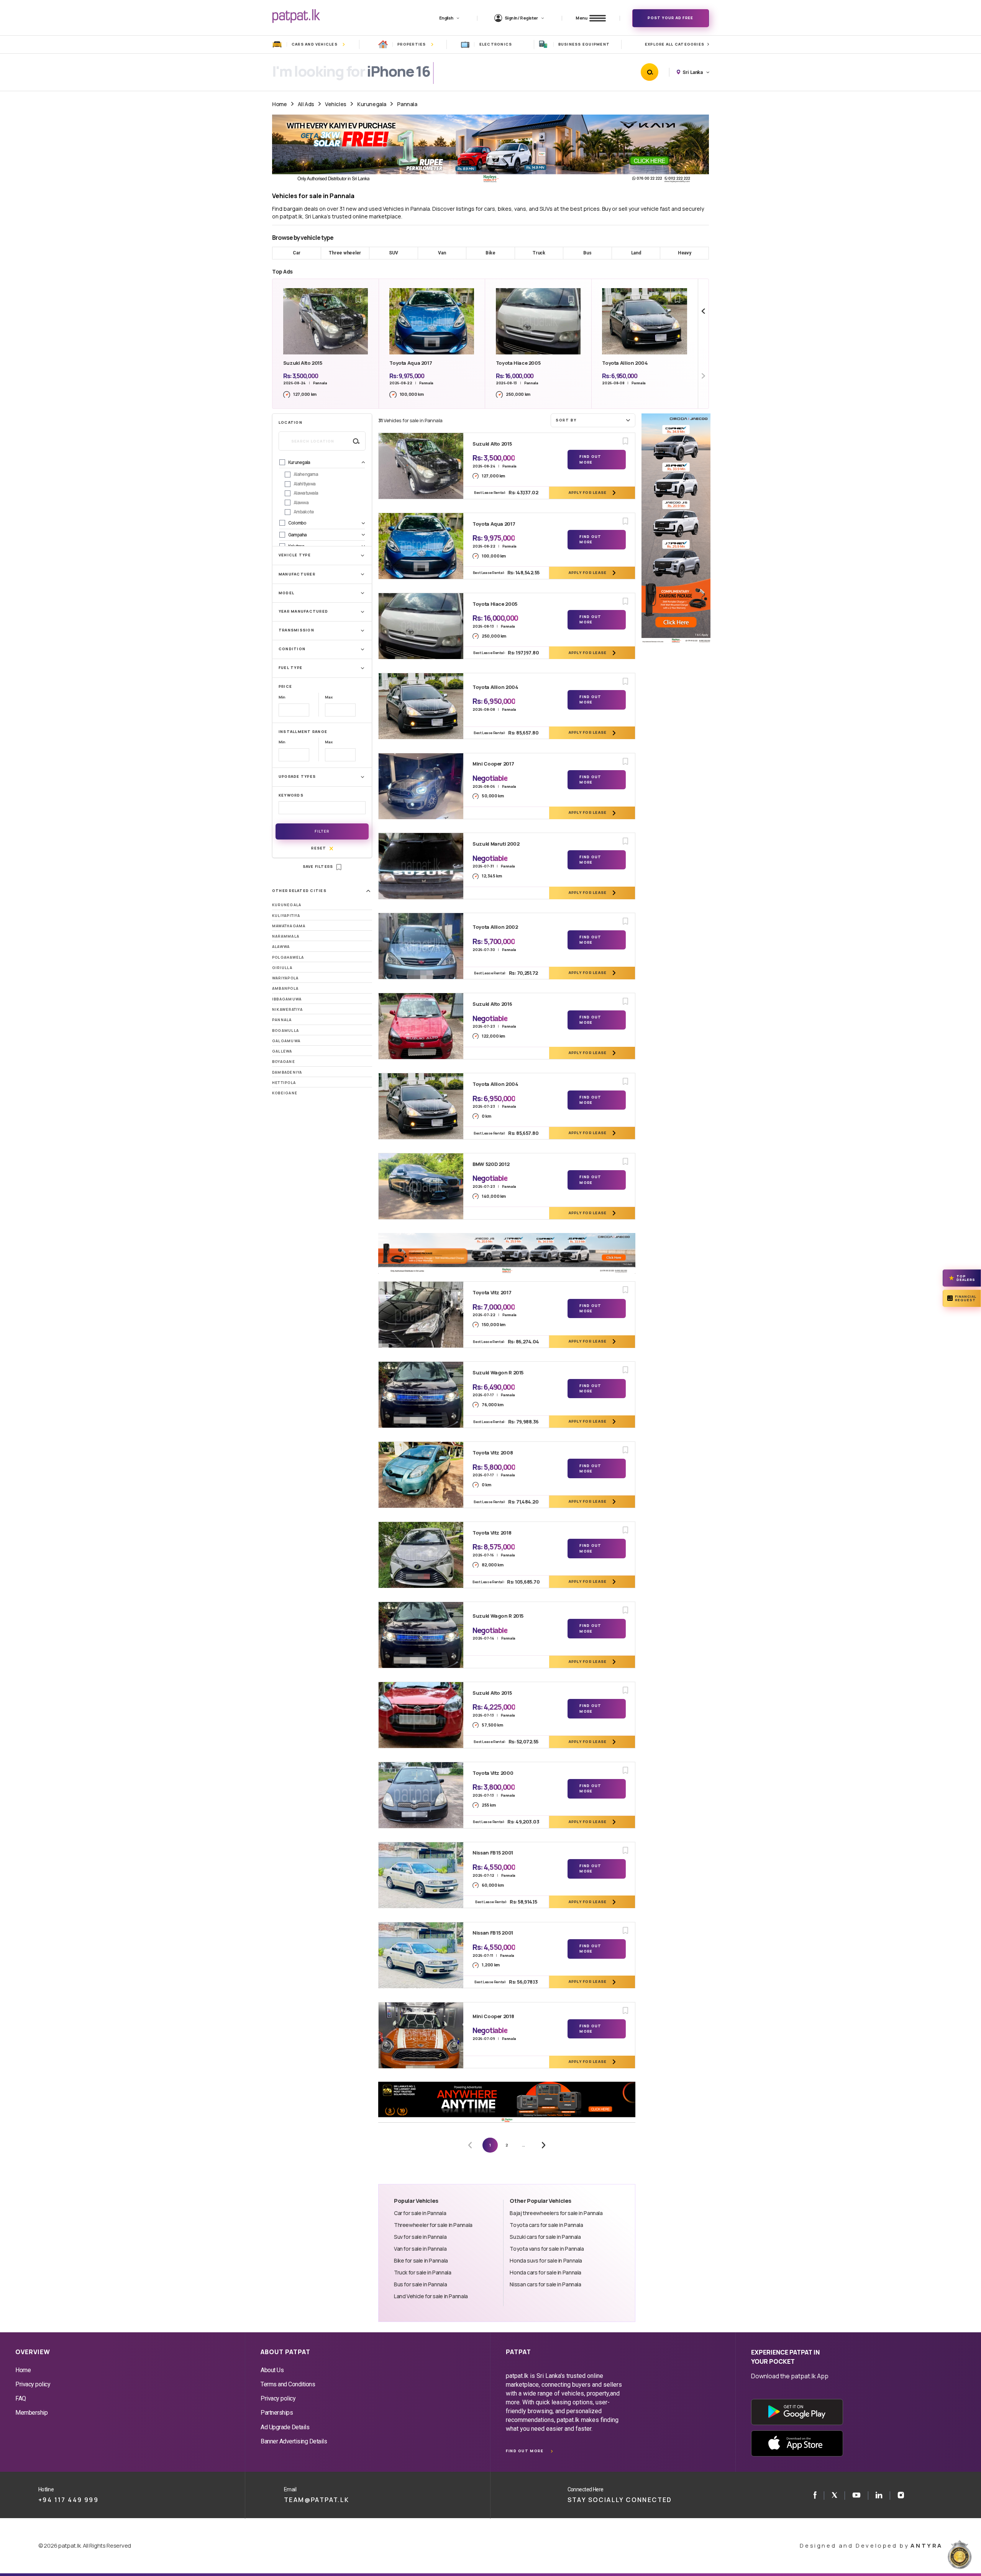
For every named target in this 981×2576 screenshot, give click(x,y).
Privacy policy (33, 2384)
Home (279, 104)
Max (329, 697)
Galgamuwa (286, 1041)
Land (636, 253)
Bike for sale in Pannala (421, 2260)
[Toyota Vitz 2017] (421, 1315)
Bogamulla (285, 1031)
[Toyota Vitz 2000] (421, 1795)
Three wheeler (345, 253)
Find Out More (590, 459)
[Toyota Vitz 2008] (421, 1475)
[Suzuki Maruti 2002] (421, 866)
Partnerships (277, 2413)
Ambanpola (285, 988)
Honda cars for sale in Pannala (545, 2272)
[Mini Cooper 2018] (421, 2035)
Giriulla (282, 968)
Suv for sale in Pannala (420, 2237)
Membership (31, 2413)
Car (296, 253)
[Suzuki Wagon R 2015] (421, 1395)
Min (282, 697)
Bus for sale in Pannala (420, 2284)
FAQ (21, 2398)
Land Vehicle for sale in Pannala (431, 2296)
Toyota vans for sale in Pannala (547, 2249)
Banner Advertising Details (294, 2441)
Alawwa (281, 947)
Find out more (525, 2451)
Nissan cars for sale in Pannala (545, 2284)
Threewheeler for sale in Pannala (433, 2225)
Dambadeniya (287, 1072)
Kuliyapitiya (286, 916)
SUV (393, 253)
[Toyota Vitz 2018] (421, 1555)
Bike (490, 253)
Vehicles (336, 104)
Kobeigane (285, 1093)
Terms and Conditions (288, 2384)
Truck (539, 253)
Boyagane (284, 1062)
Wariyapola (285, 978)
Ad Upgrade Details (285, 2427)
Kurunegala (372, 104)
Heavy (685, 253)
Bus (587, 253)
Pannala (407, 104)
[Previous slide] (703, 311)
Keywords (291, 795)
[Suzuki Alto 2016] (421, 1026)
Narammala (286, 936)
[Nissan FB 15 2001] (421, 1875)
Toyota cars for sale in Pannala (546, 2225)
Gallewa (282, 1051)
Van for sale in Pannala (420, 2249)
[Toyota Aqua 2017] (421, 546)
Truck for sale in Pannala (422, 2272)
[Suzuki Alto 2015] (421, 466)
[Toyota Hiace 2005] (421, 626)
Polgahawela (288, 957)
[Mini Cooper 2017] (421, 786)
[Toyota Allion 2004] (421, 706)
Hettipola (284, 1083)
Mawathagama (289, 926)
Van (442, 253)
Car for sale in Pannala (420, 2213)
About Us (272, 2370)
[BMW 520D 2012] (421, 1186)
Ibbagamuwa (287, 999)
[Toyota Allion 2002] (421, 946)
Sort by (566, 420)
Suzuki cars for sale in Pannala (545, 2237)
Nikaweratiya (287, 1009)
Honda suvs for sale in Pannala (546, 2260)
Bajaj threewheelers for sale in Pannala (556, 2213)
